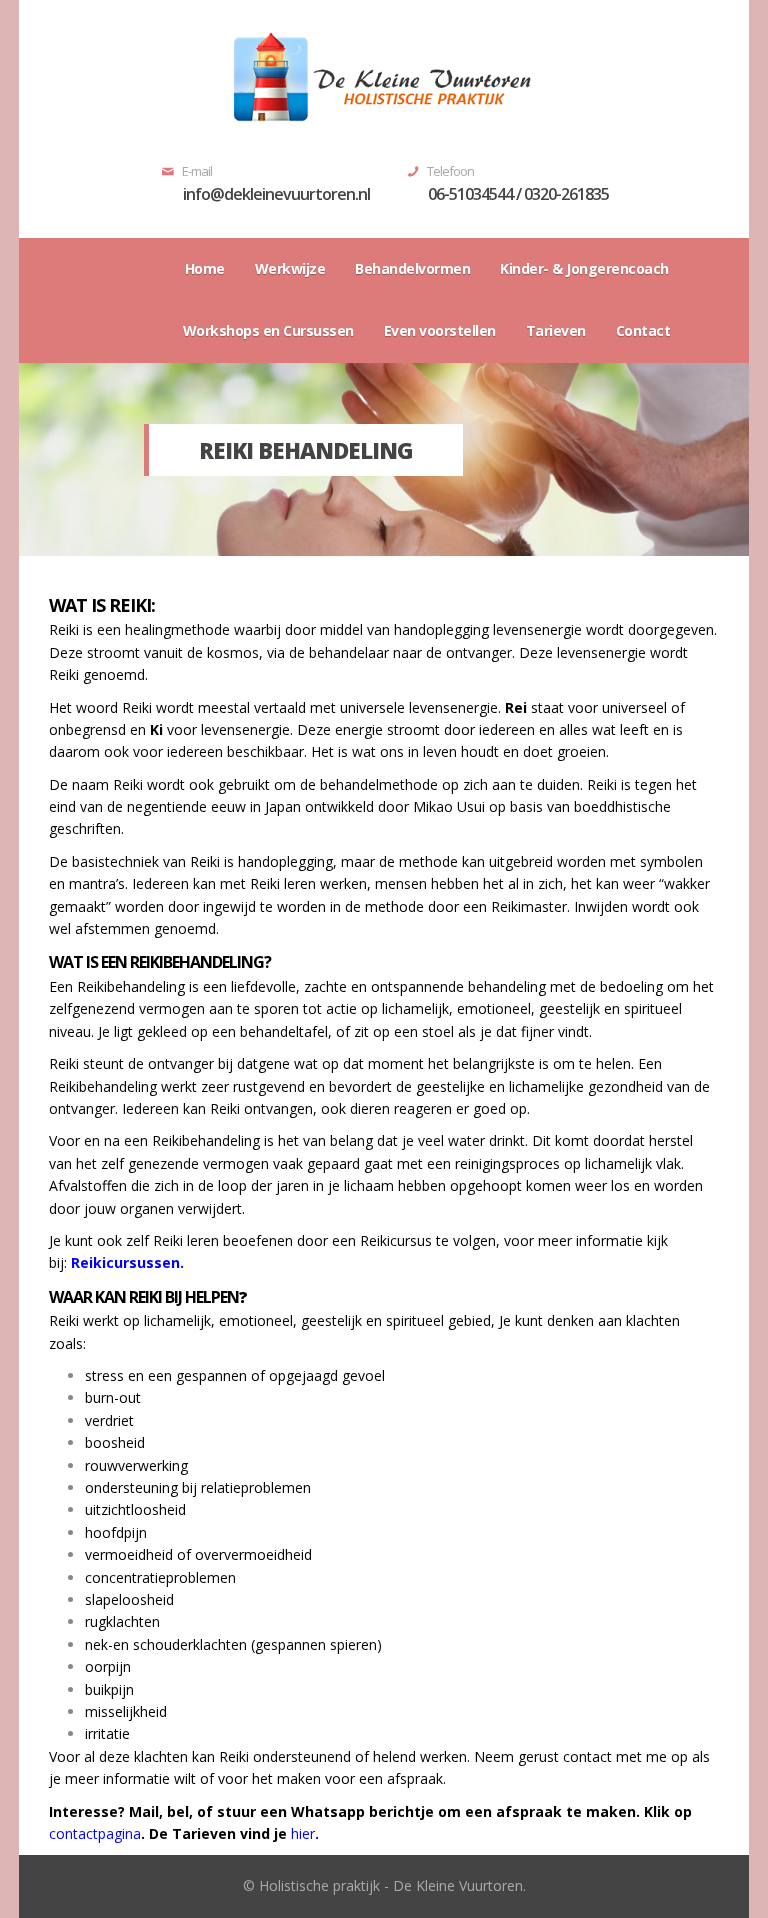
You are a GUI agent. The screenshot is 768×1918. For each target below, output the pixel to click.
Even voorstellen (440, 330)
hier (303, 1833)
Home (205, 268)
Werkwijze (290, 268)
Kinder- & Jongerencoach (584, 268)
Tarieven (556, 330)
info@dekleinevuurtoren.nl (276, 194)
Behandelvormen (412, 268)
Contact (643, 330)
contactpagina (95, 1833)
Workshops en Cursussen (268, 330)
